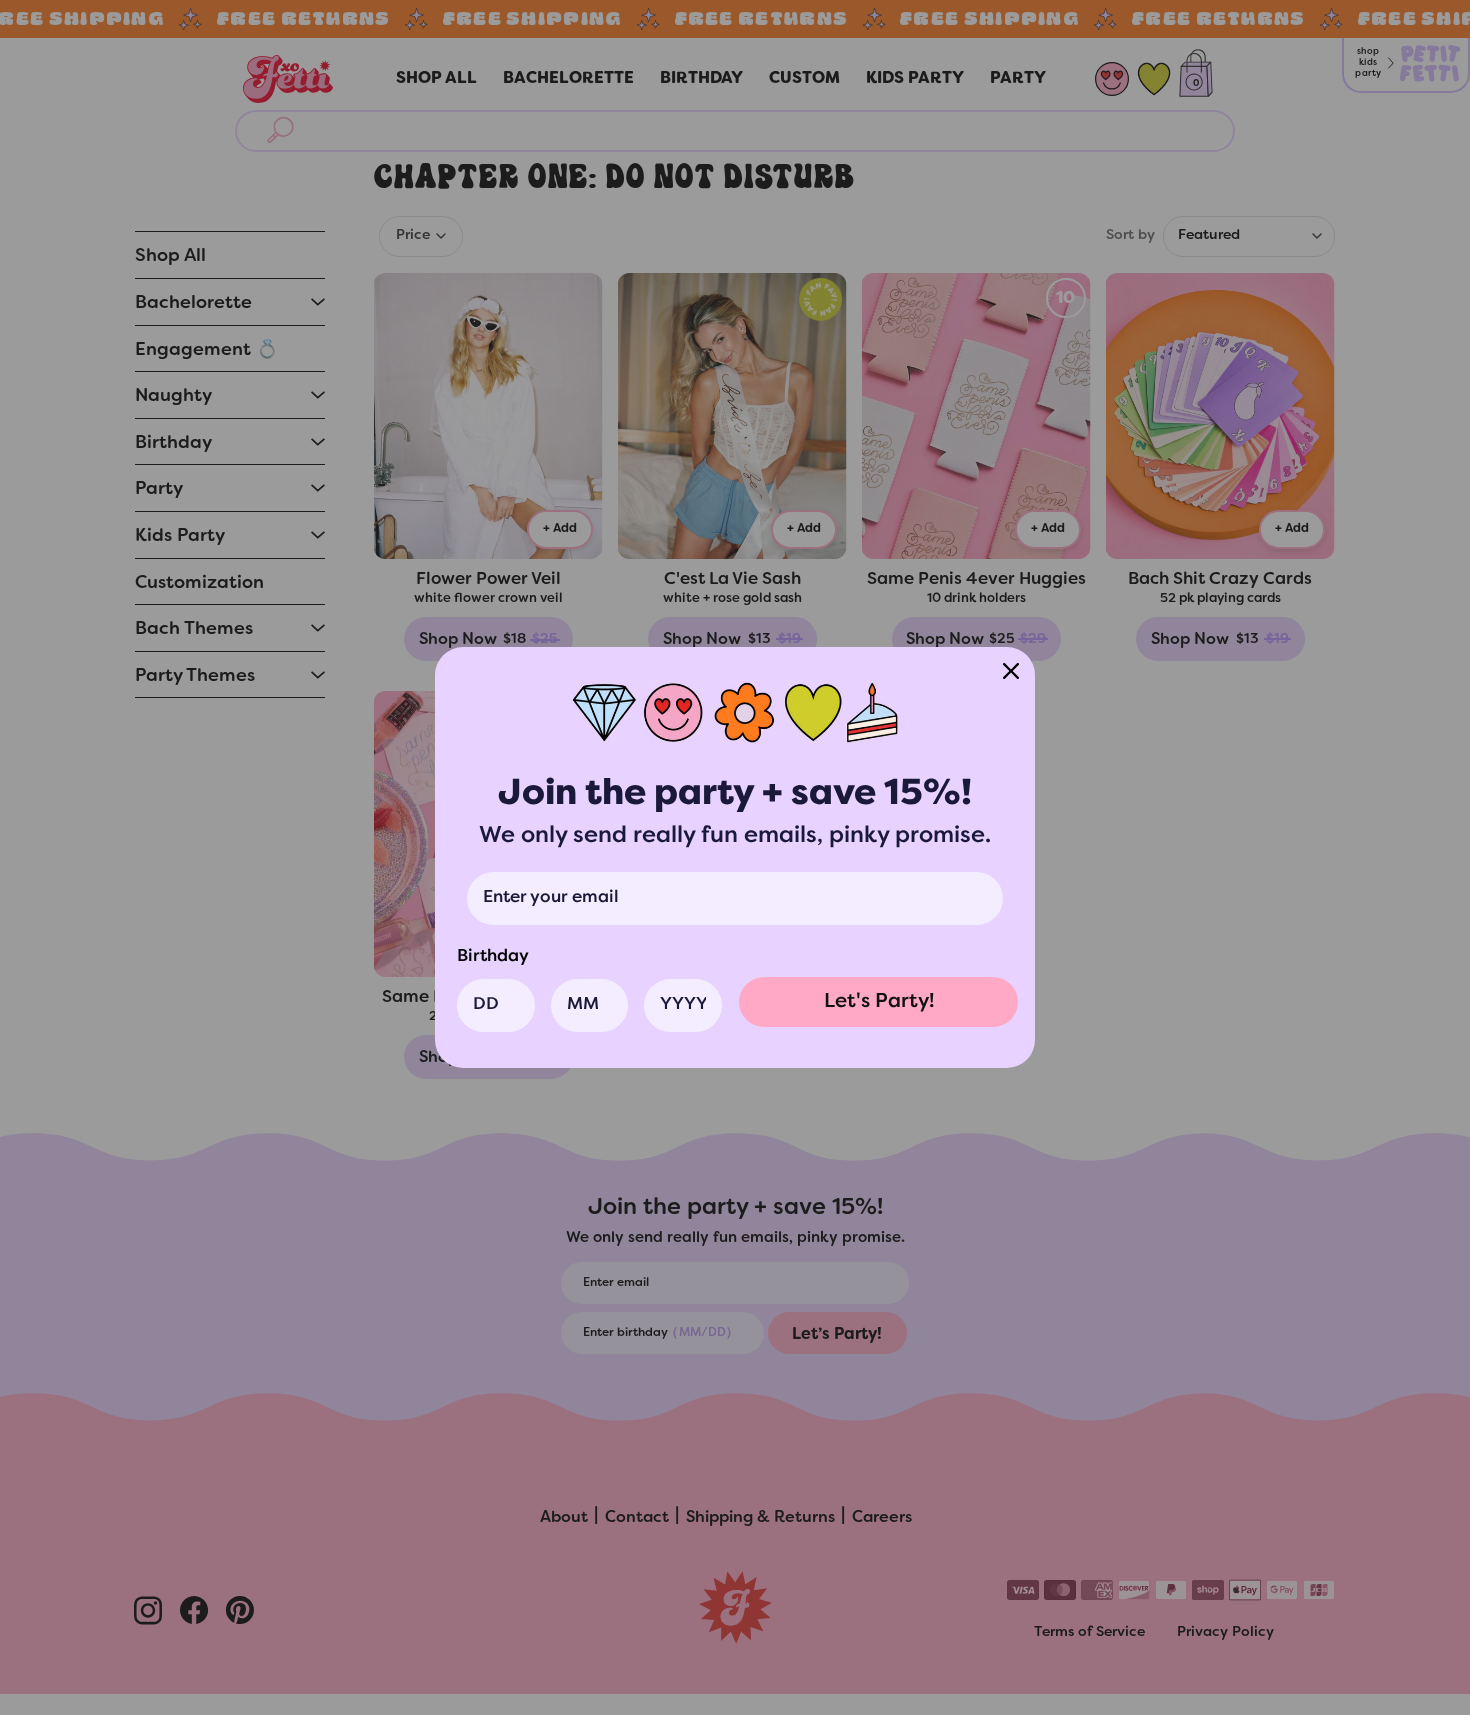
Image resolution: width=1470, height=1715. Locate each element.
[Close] (1011, 671)
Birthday (493, 956)
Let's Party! (879, 1002)
